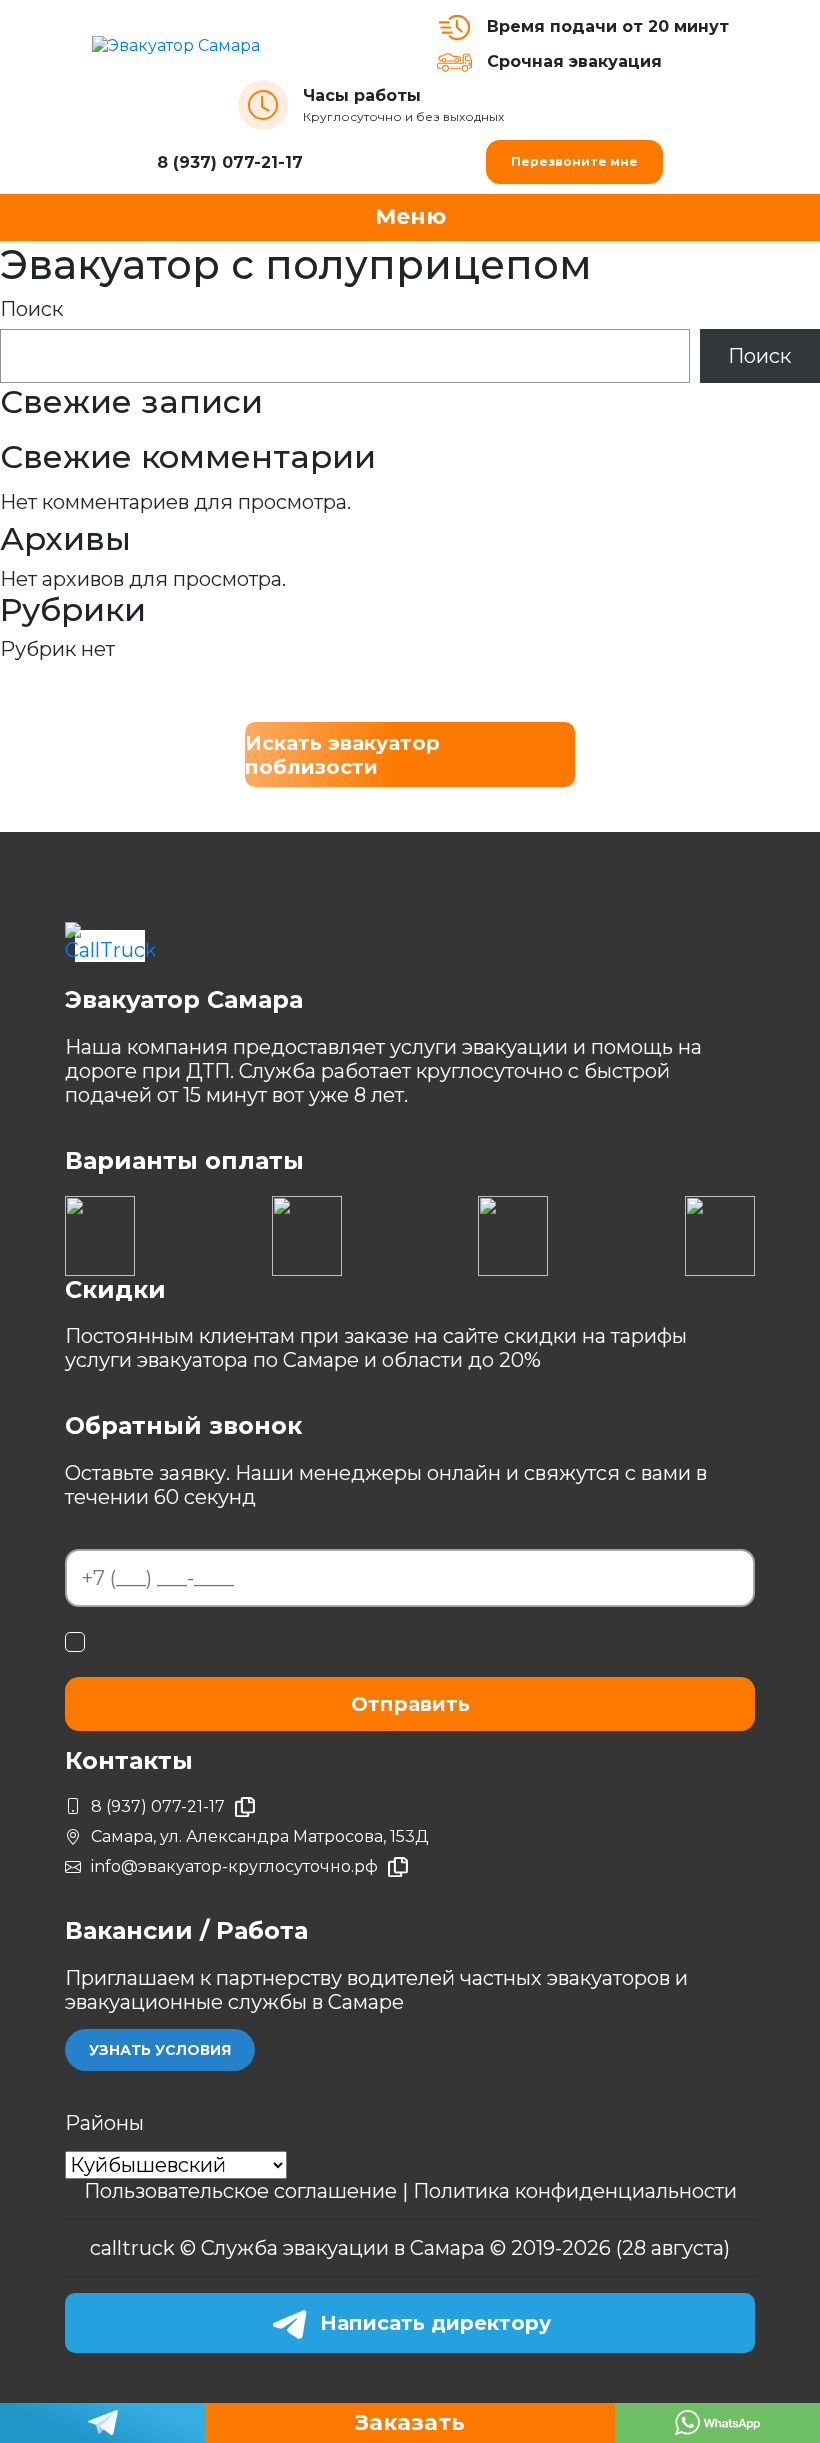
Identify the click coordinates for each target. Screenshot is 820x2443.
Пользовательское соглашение (243, 2191)
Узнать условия (160, 2050)
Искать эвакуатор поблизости (342, 755)
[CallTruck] (110, 942)
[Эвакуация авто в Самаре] (264, 45)
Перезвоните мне (574, 161)
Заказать (410, 2422)
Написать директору (435, 2323)
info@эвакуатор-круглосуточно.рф (234, 1866)
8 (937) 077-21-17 (230, 162)
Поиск (31, 309)
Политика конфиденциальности (575, 2191)
